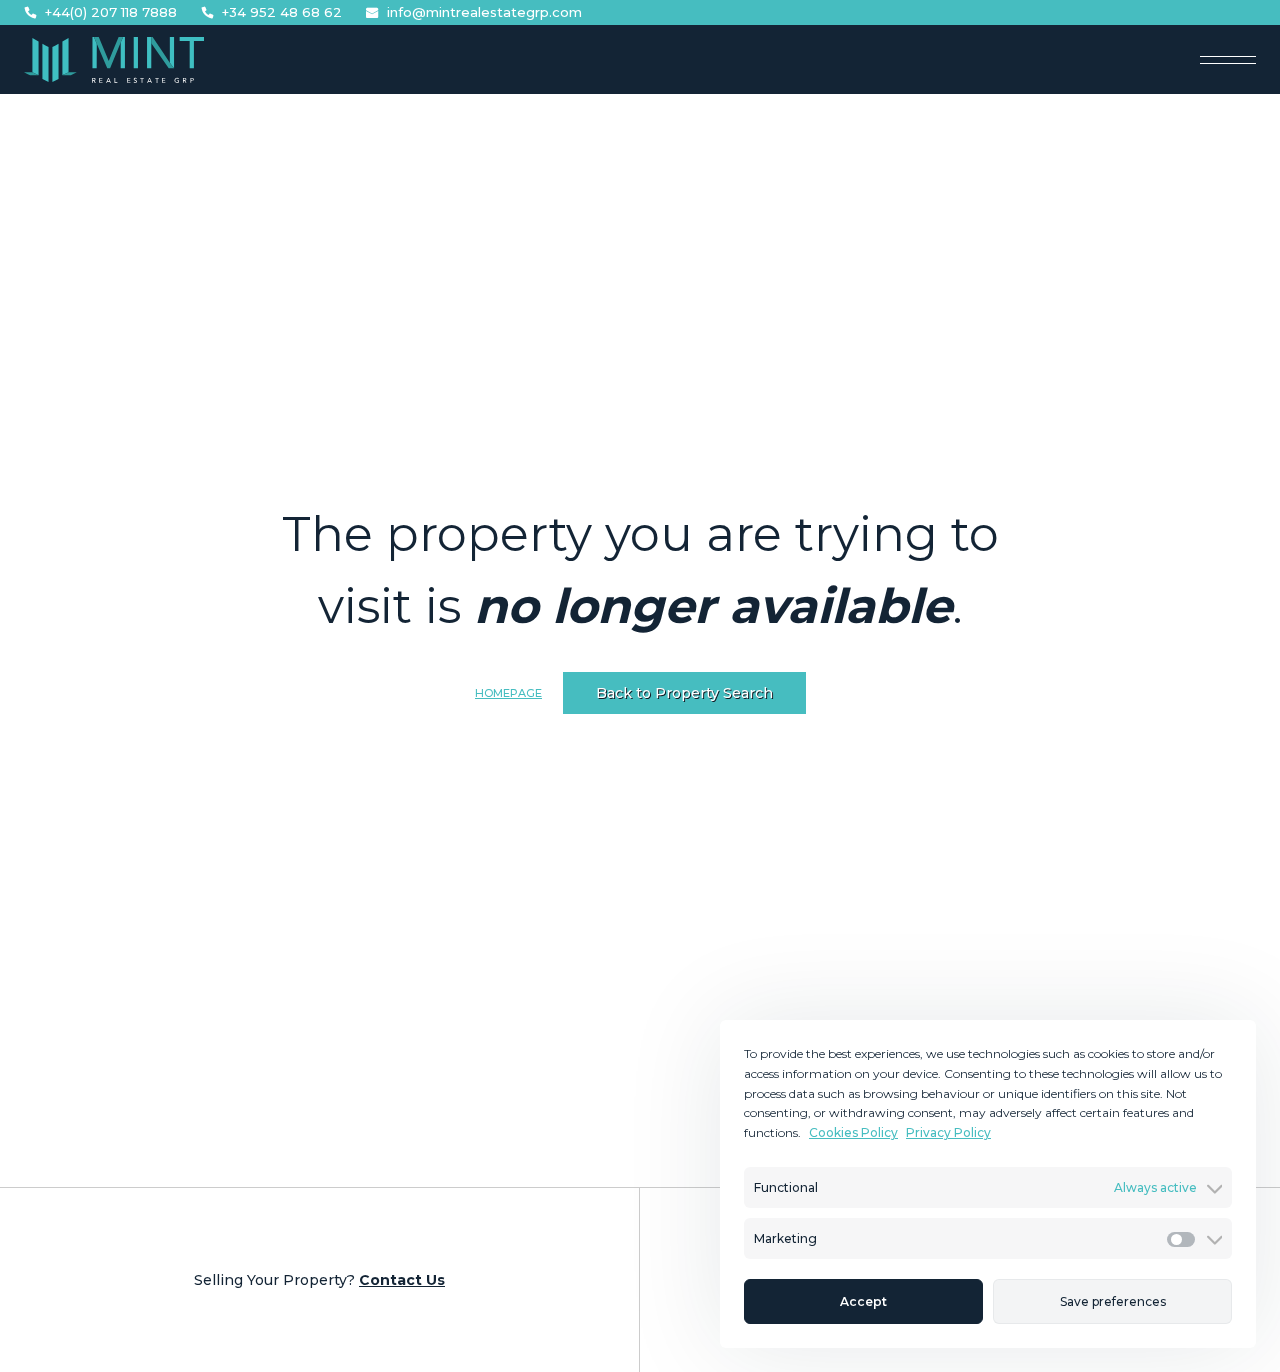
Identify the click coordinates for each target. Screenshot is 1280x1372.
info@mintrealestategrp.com (484, 12)
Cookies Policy (853, 1132)
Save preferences (1113, 1301)
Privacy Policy (948, 1132)
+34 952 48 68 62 (282, 12)
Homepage (508, 693)
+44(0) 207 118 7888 (111, 12)
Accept (863, 1301)
